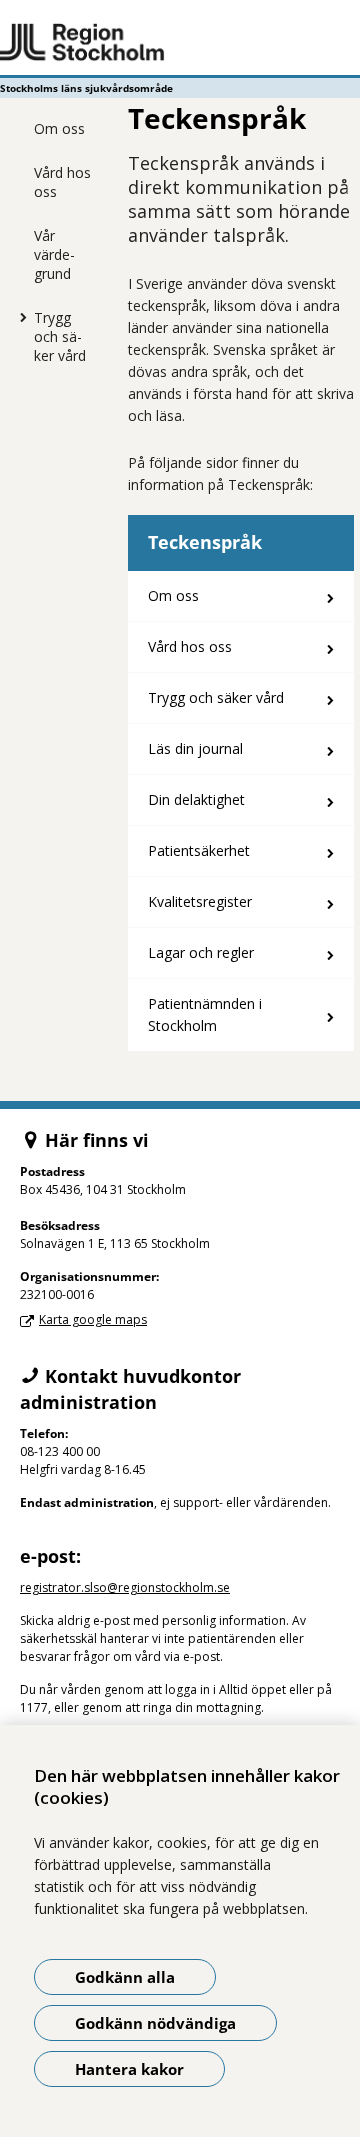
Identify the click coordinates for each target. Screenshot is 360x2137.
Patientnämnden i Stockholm (205, 1014)
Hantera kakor (129, 2069)
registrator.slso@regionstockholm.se (125, 1587)
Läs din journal (195, 748)
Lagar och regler (201, 952)
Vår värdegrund (54, 254)
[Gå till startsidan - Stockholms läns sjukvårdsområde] (180, 43)
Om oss (59, 128)
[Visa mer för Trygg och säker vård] (19, 317)
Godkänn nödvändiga (155, 2023)
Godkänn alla (125, 1977)
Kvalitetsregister (200, 901)
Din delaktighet (196, 799)
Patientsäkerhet (199, 850)
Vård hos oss (62, 182)
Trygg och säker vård (60, 336)
